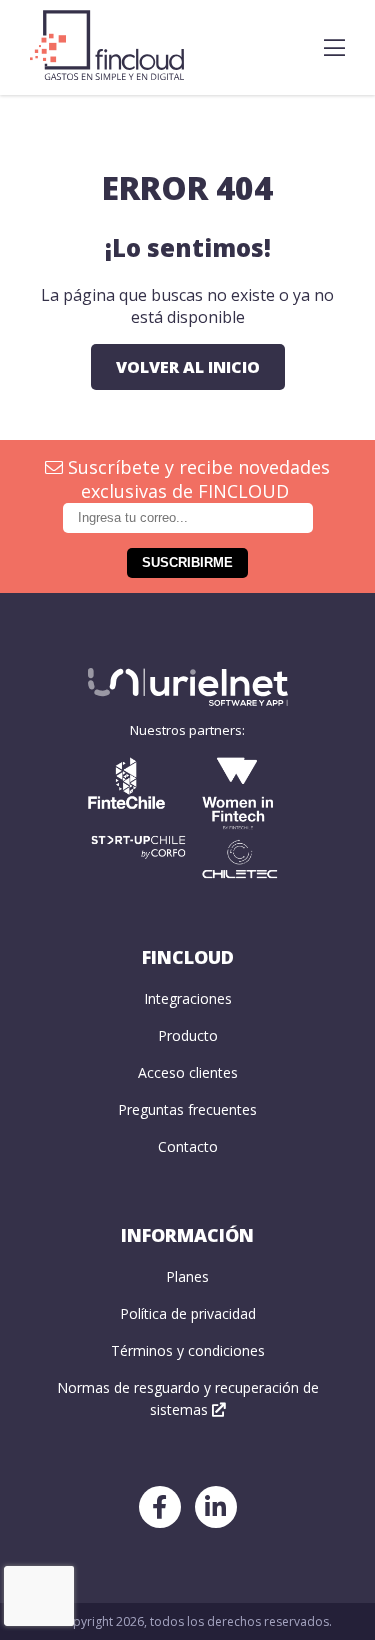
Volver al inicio (188, 367)
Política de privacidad (188, 1313)
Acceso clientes (188, 1072)
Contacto (188, 1146)
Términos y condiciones (188, 1350)
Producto (188, 1035)
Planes (187, 1276)
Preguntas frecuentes (187, 1109)
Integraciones (188, 998)
